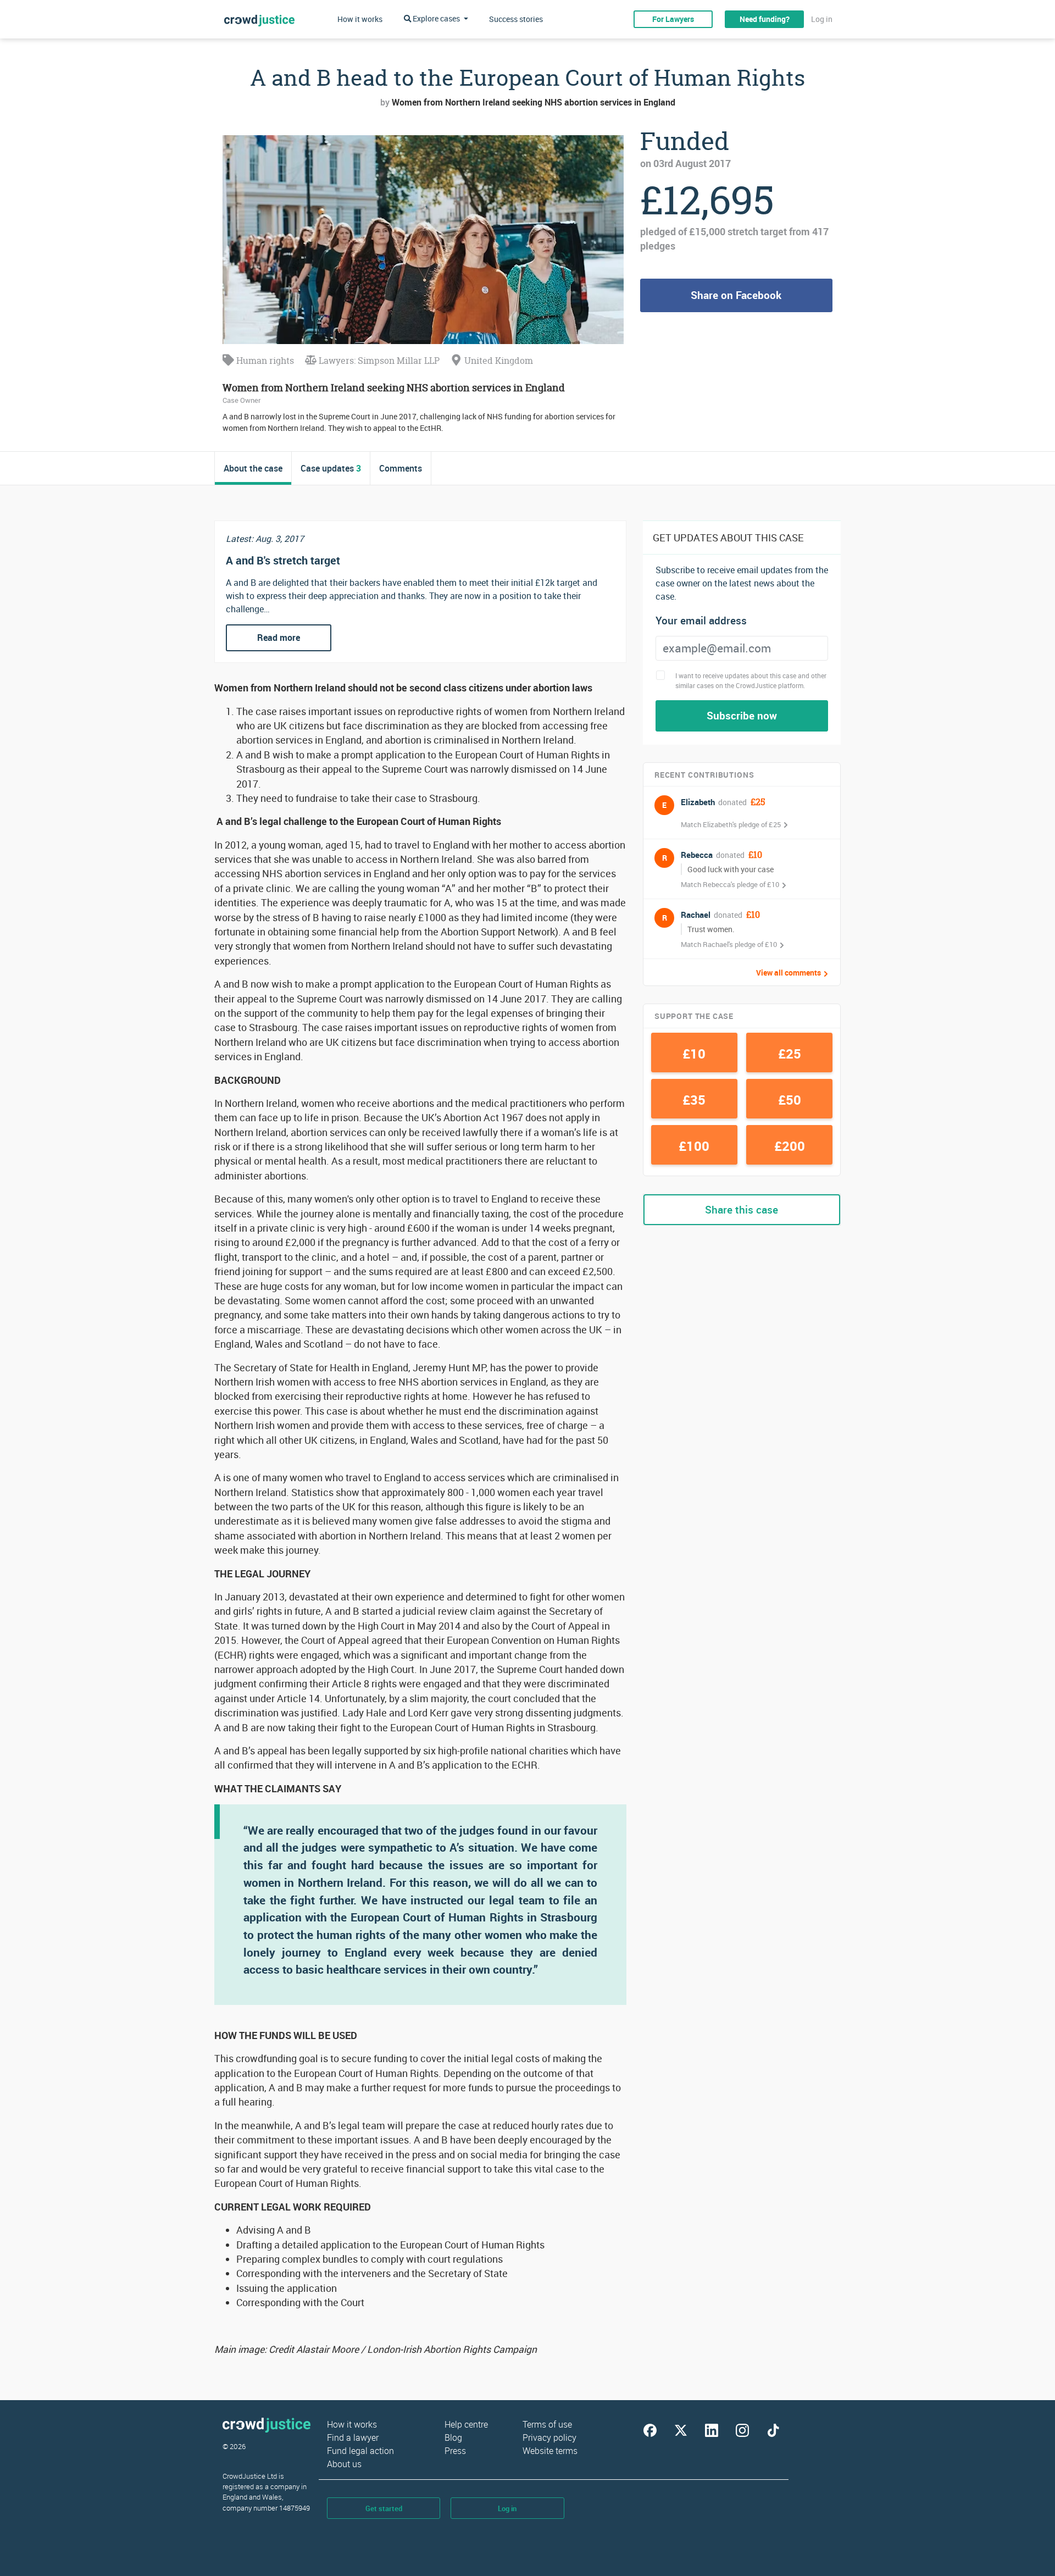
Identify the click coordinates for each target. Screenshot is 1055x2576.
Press (455, 2451)
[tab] (253, 468)
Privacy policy (549, 2437)
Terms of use (547, 2424)
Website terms (550, 2451)
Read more (279, 638)
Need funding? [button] (765, 19)
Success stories (516, 19)
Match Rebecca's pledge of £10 (730, 884)
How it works (360, 19)
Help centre (466, 2424)
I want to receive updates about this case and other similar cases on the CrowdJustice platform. (751, 680)
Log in (822, 19)
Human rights (264, 361)
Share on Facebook (736, 295)
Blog (453, 2437)
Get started (384, 2508)
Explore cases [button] (436, 18)
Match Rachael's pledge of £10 (729, 944)
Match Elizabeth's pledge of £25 (731, 824)
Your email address (701, 621)
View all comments (789, 973)
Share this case (742, 1210)
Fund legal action (360, 2451)
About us (344, 2464)
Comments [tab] (401, 468)
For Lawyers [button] (673, 19)
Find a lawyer (353, 2437)
